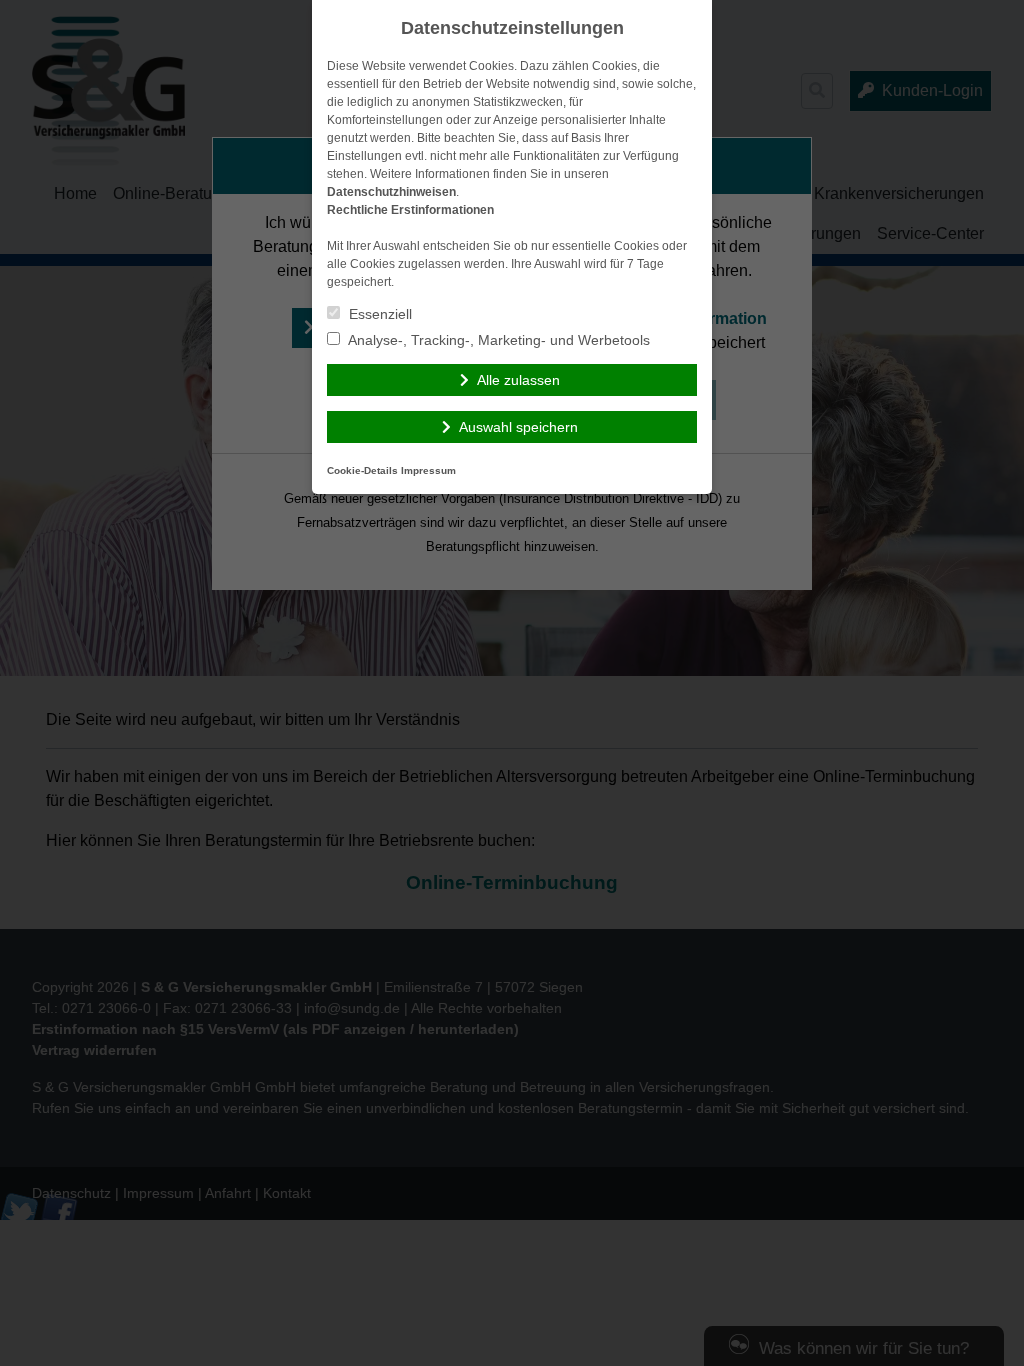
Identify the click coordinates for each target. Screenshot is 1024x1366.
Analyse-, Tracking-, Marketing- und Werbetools (497, 340)
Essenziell (378, 314)
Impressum (428, 470)
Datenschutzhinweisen (391, 192)
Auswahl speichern (518, 427)
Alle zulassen (518, 380)
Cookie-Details (362, 470)
